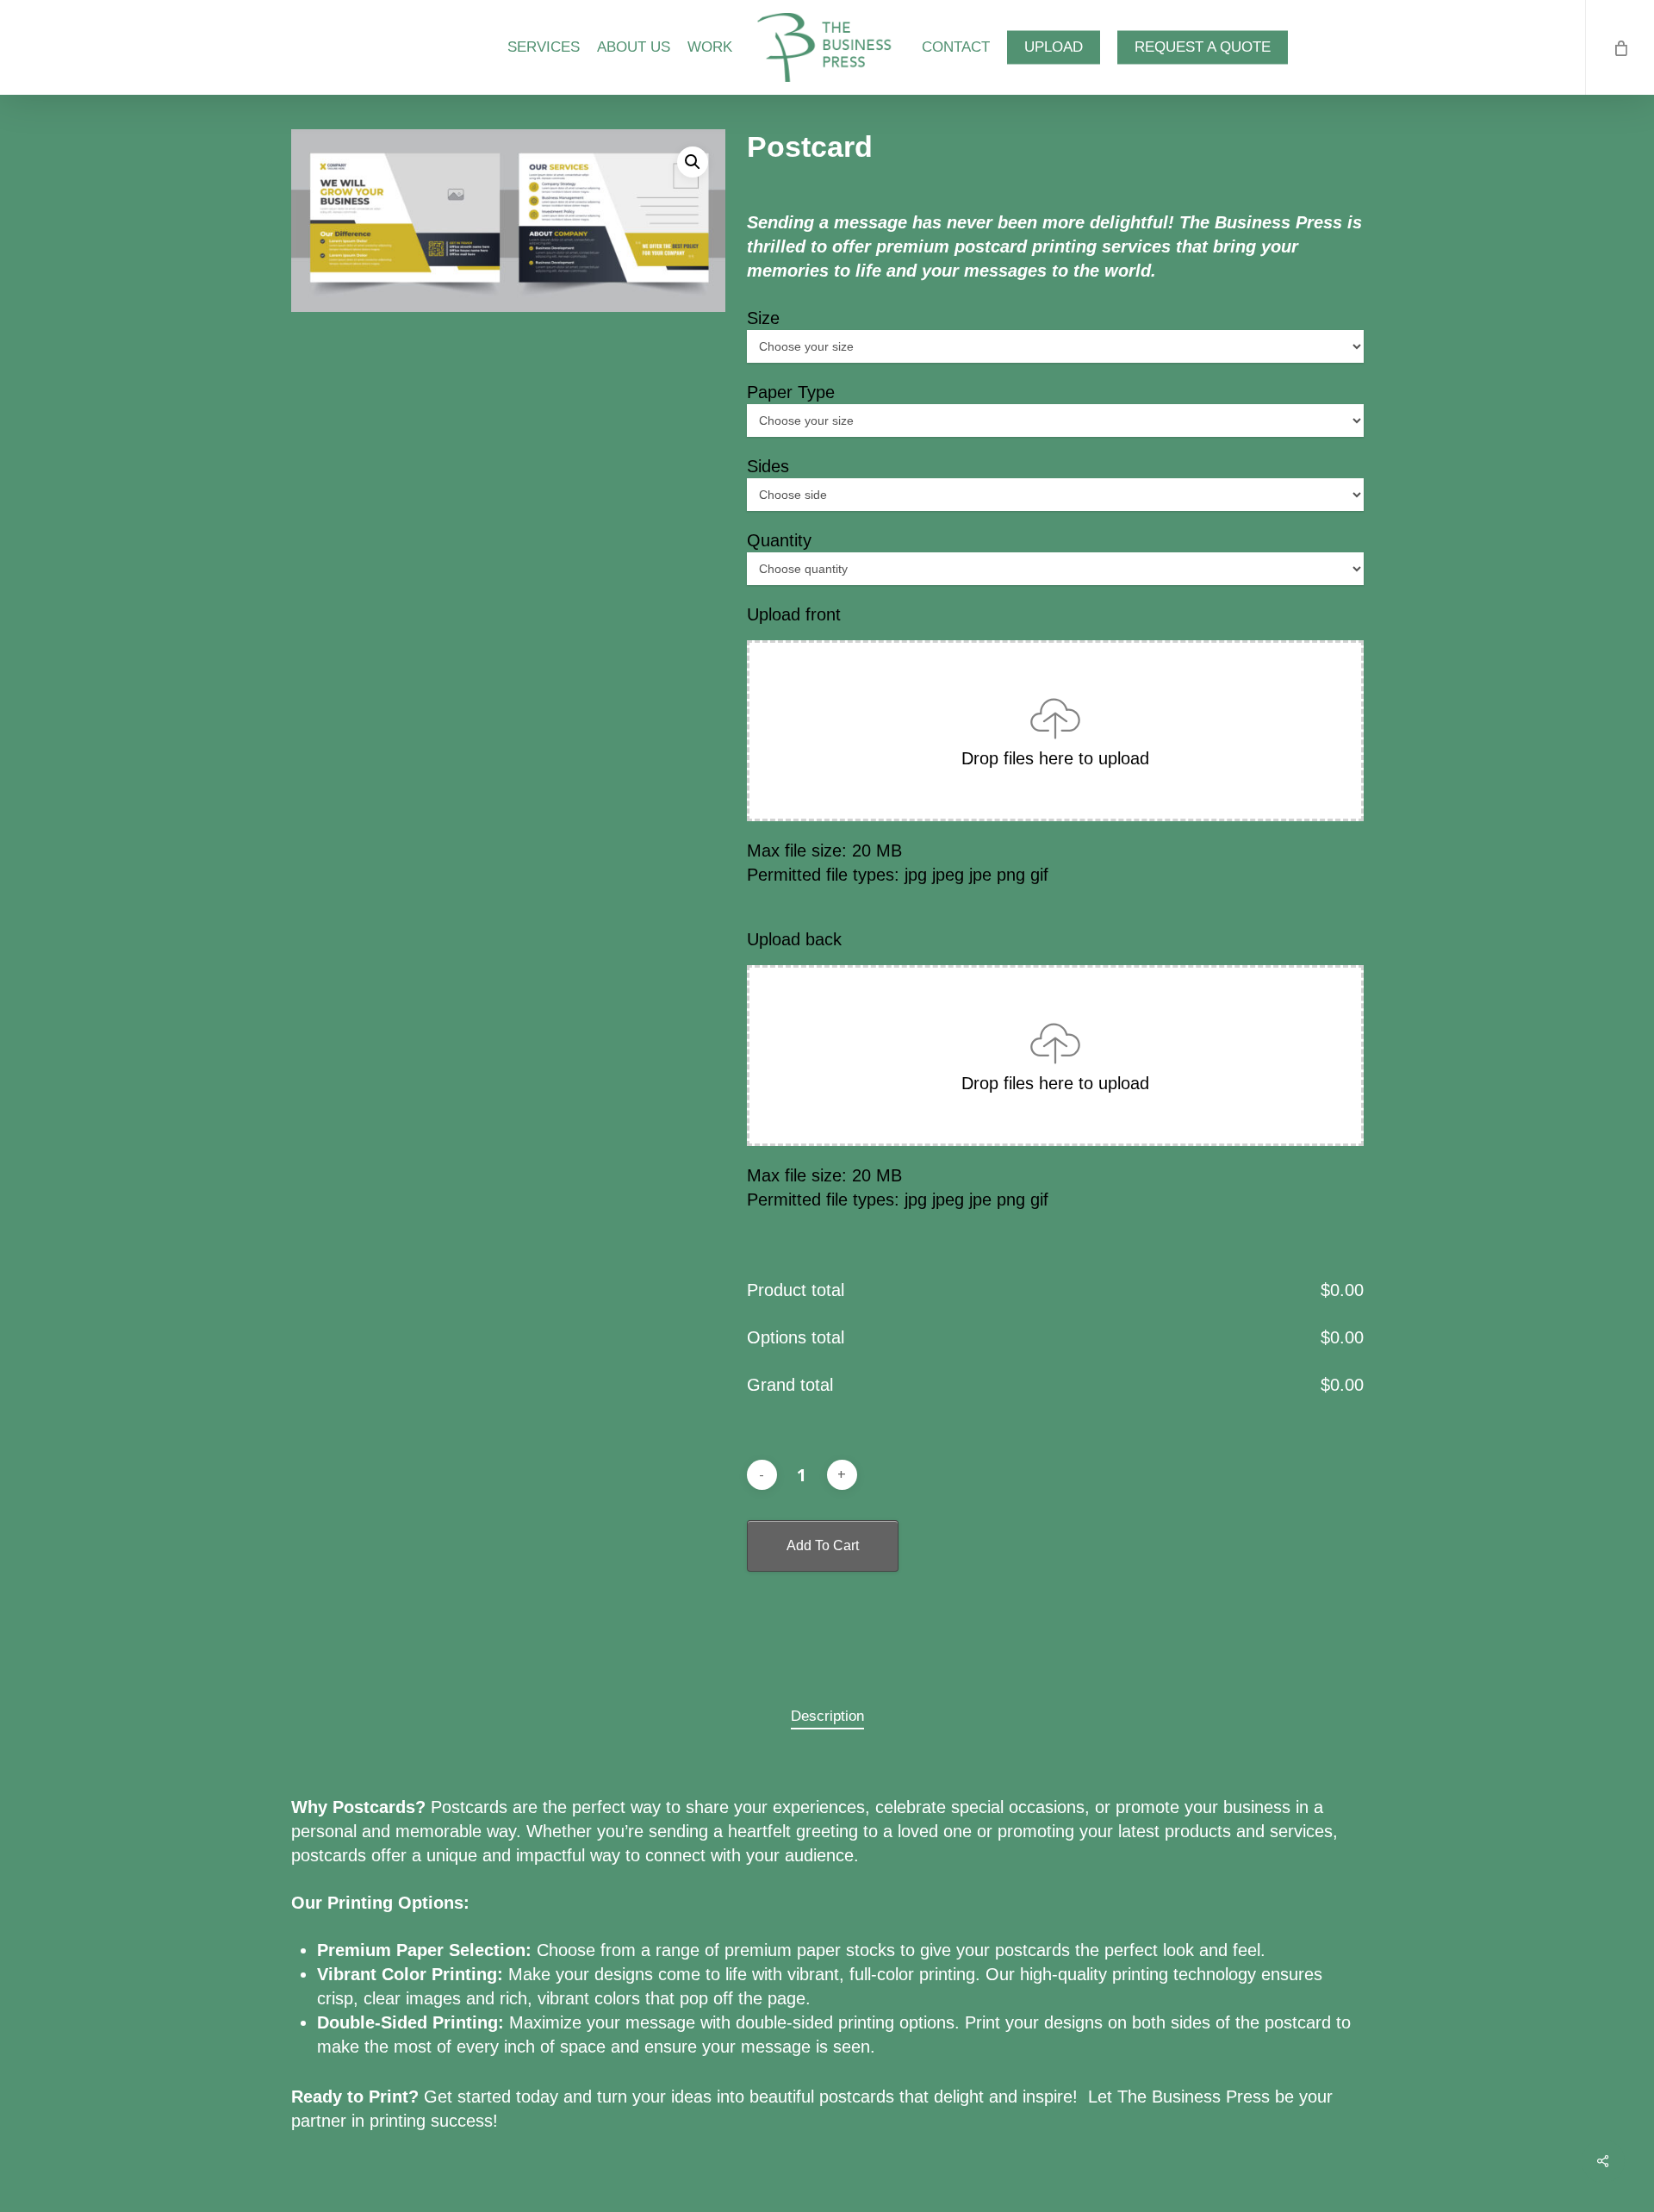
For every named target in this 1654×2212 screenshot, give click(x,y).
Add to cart (823, 1545)
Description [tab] (827, 1716)
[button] (693, 162)
